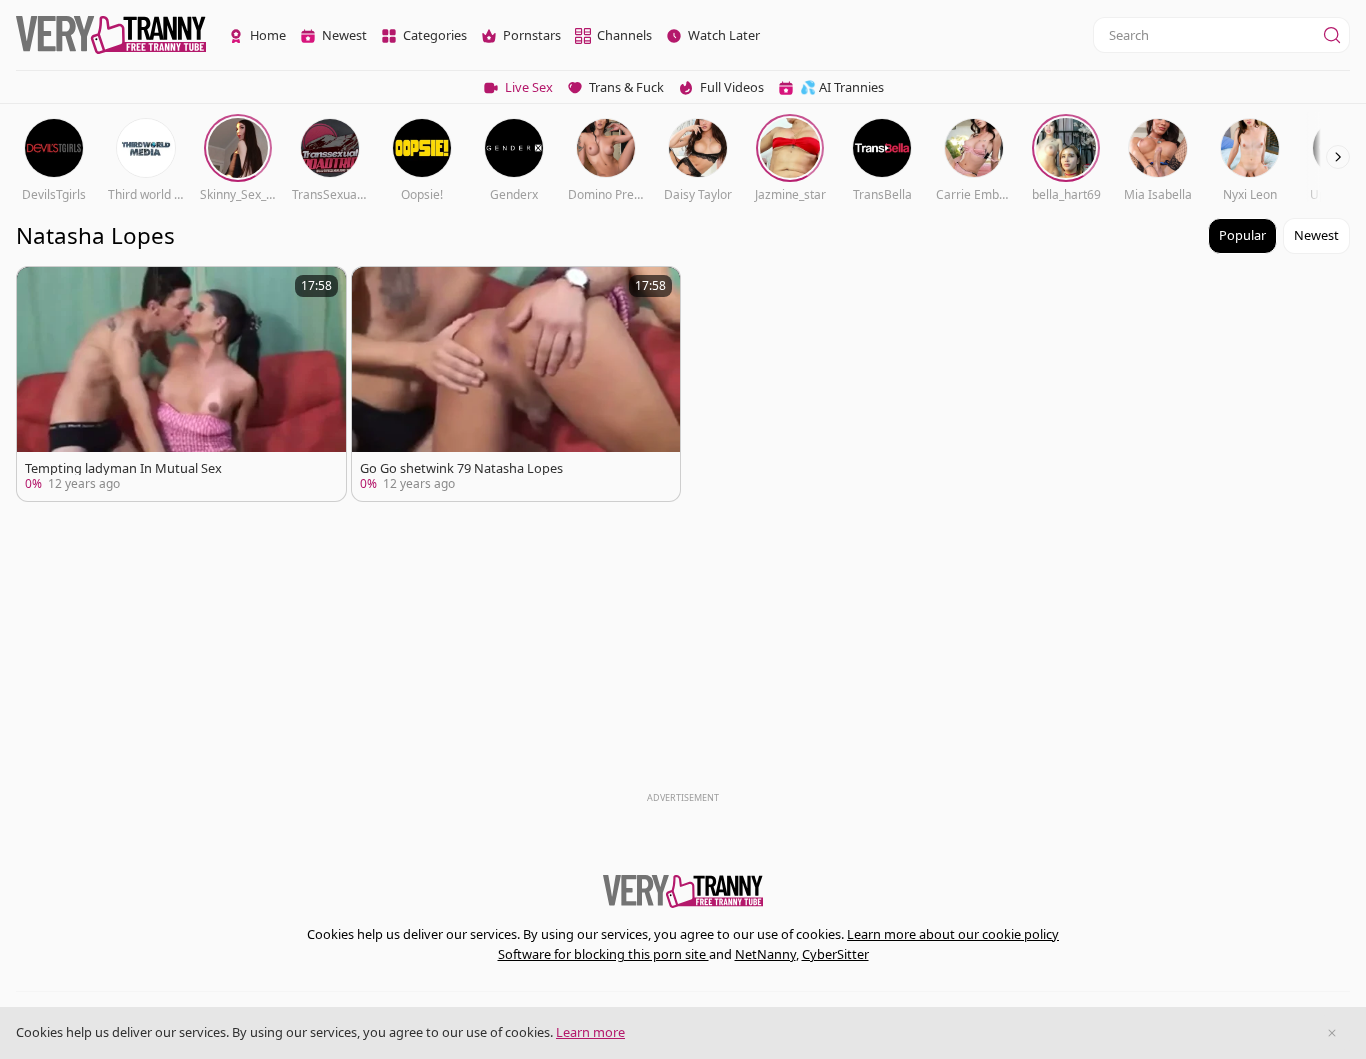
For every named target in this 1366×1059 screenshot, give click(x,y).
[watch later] (41, 291)
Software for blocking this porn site (603, 954)
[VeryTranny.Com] (111, 35)
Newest (1316, 235)
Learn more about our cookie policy (953, 934)
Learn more (590, 1032)
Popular (1242, 235)
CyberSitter (835, 954)
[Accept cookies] (1332, 1033)
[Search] (1332, 35)
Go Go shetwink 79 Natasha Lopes (461, 468)
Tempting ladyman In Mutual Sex (123, 468)
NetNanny (765, 954)
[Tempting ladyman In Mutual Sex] (181, 384)
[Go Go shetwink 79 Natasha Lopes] (516, 384)
